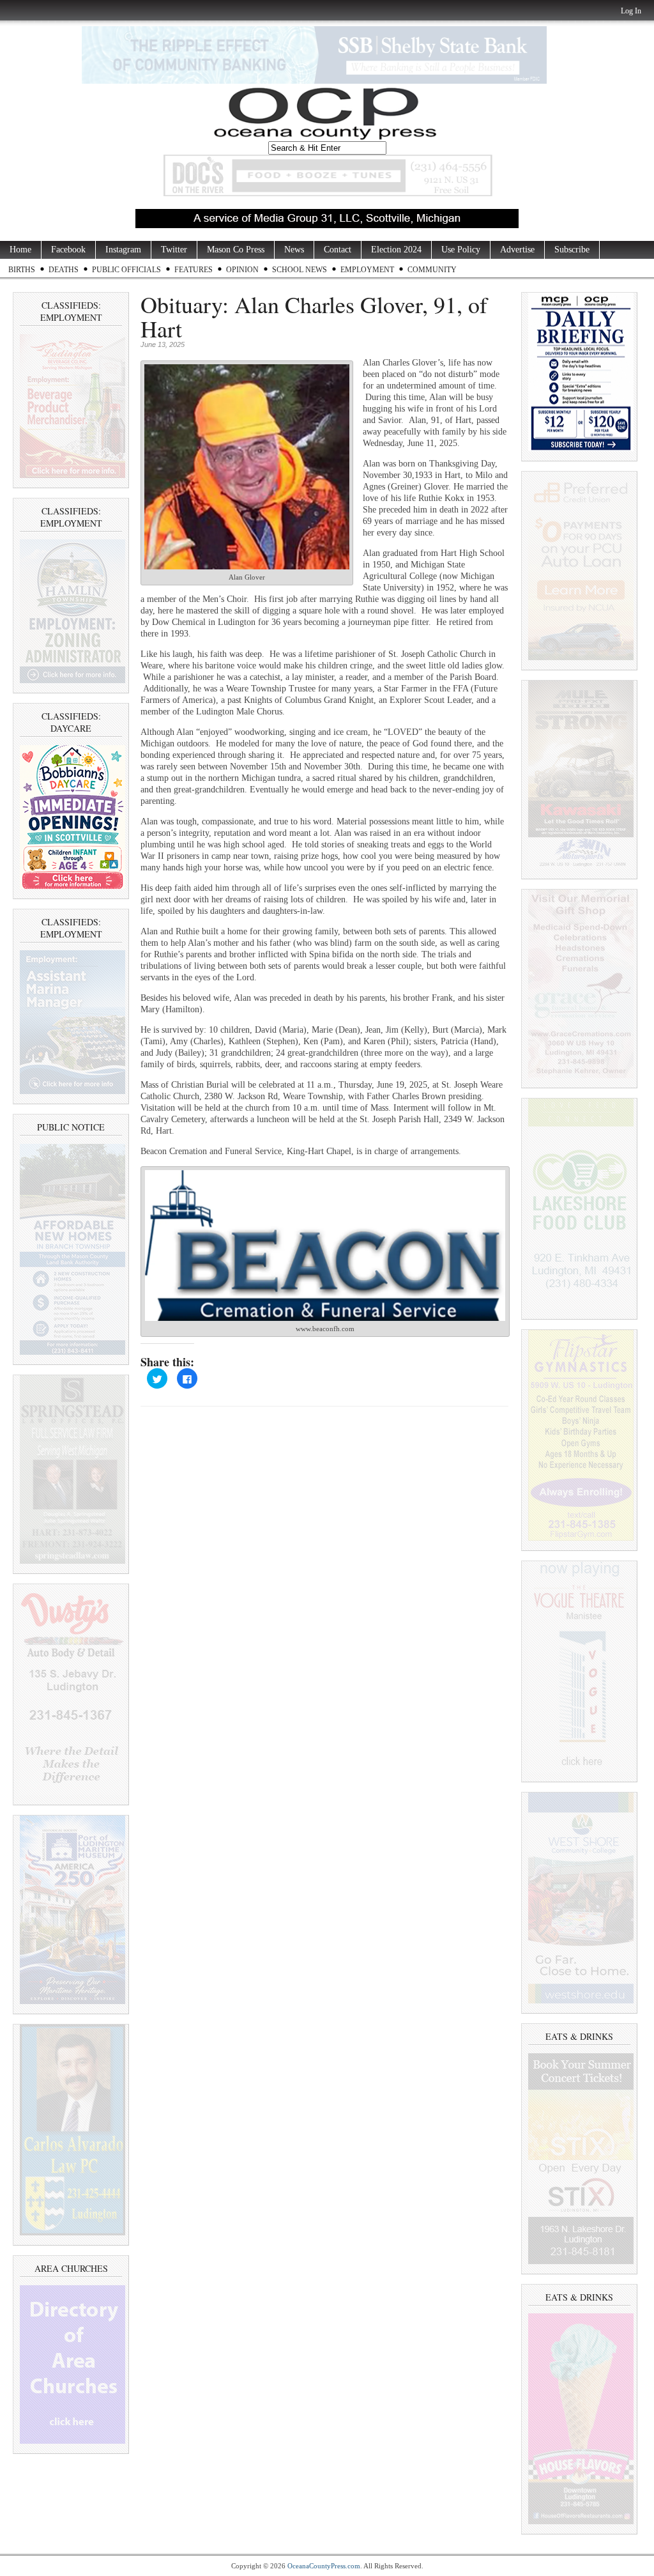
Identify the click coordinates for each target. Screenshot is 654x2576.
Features (194, 270)
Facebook (68, 250)
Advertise (517, 250)
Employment (367, 270)
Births (22, 270)
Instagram (123, 250)
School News (300, 270)
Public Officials (126, 270)
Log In (631, 11)
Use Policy (461, 250)
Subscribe (572, 250)
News (294, 250)
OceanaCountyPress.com (324, 2566)
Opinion (242, 270)
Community (432, 270)
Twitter (174, 250)
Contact (338, 250)
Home (20, 250)
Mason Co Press (236, 250)
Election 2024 (396, 250)
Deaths (64, 270)
